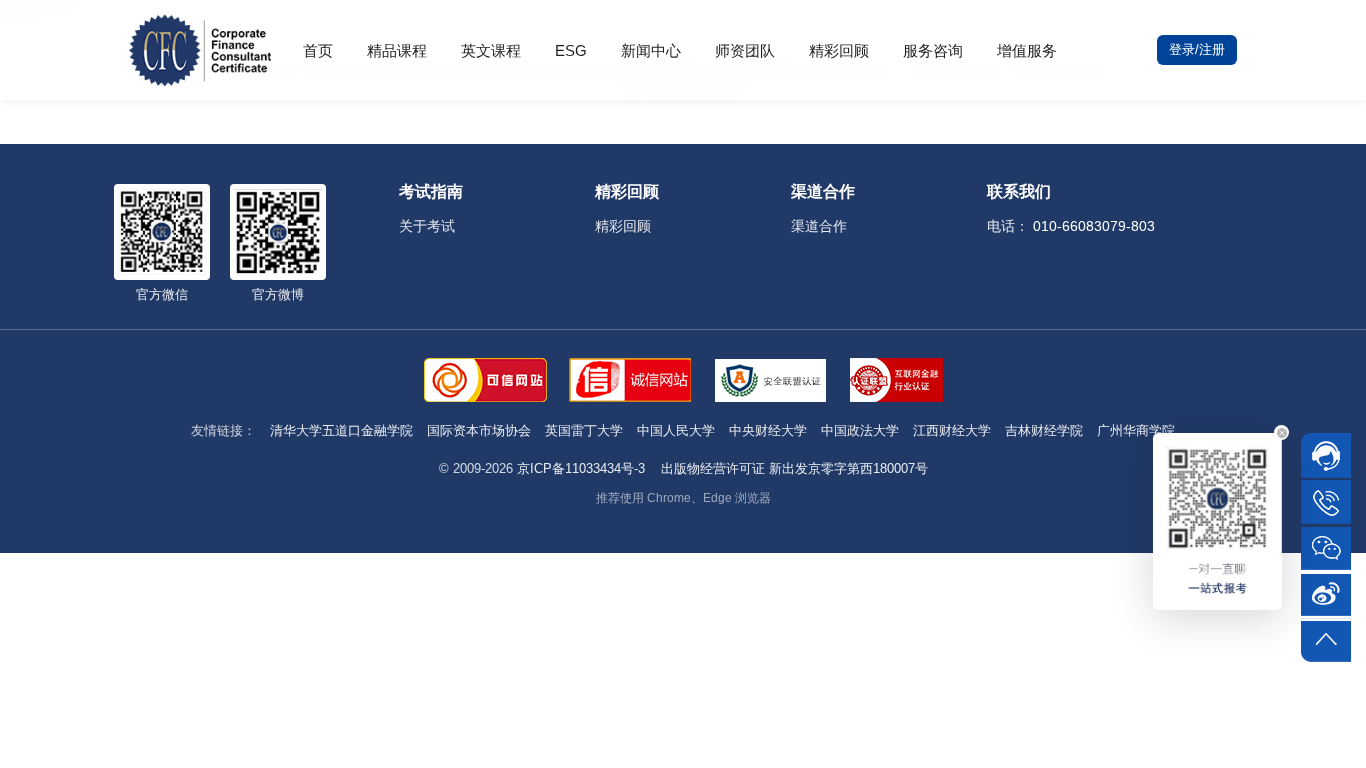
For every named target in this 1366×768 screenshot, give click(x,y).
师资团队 (745, 50)
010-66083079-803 (1094, 226)
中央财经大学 (768, 430)
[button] (1281, 432)
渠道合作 (819, 226)
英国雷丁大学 (584, 430)
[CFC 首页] (200, 50)
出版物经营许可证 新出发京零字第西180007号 (794, 468)
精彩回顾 (839, 50)
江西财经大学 (952, 430)
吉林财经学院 (1044, 430)
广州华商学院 (1136, 430)
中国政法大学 (860, 430)
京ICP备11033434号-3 (581, 468)
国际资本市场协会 (479, 430)
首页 (318, 50)
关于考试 (427, 226)
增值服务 (1027, 50)
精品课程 (397, 50)
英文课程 (491, 50)
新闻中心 (651, 50)
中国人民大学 (676, 430)
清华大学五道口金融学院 (341, 430)
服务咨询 (933, 50)
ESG (571, 50)
